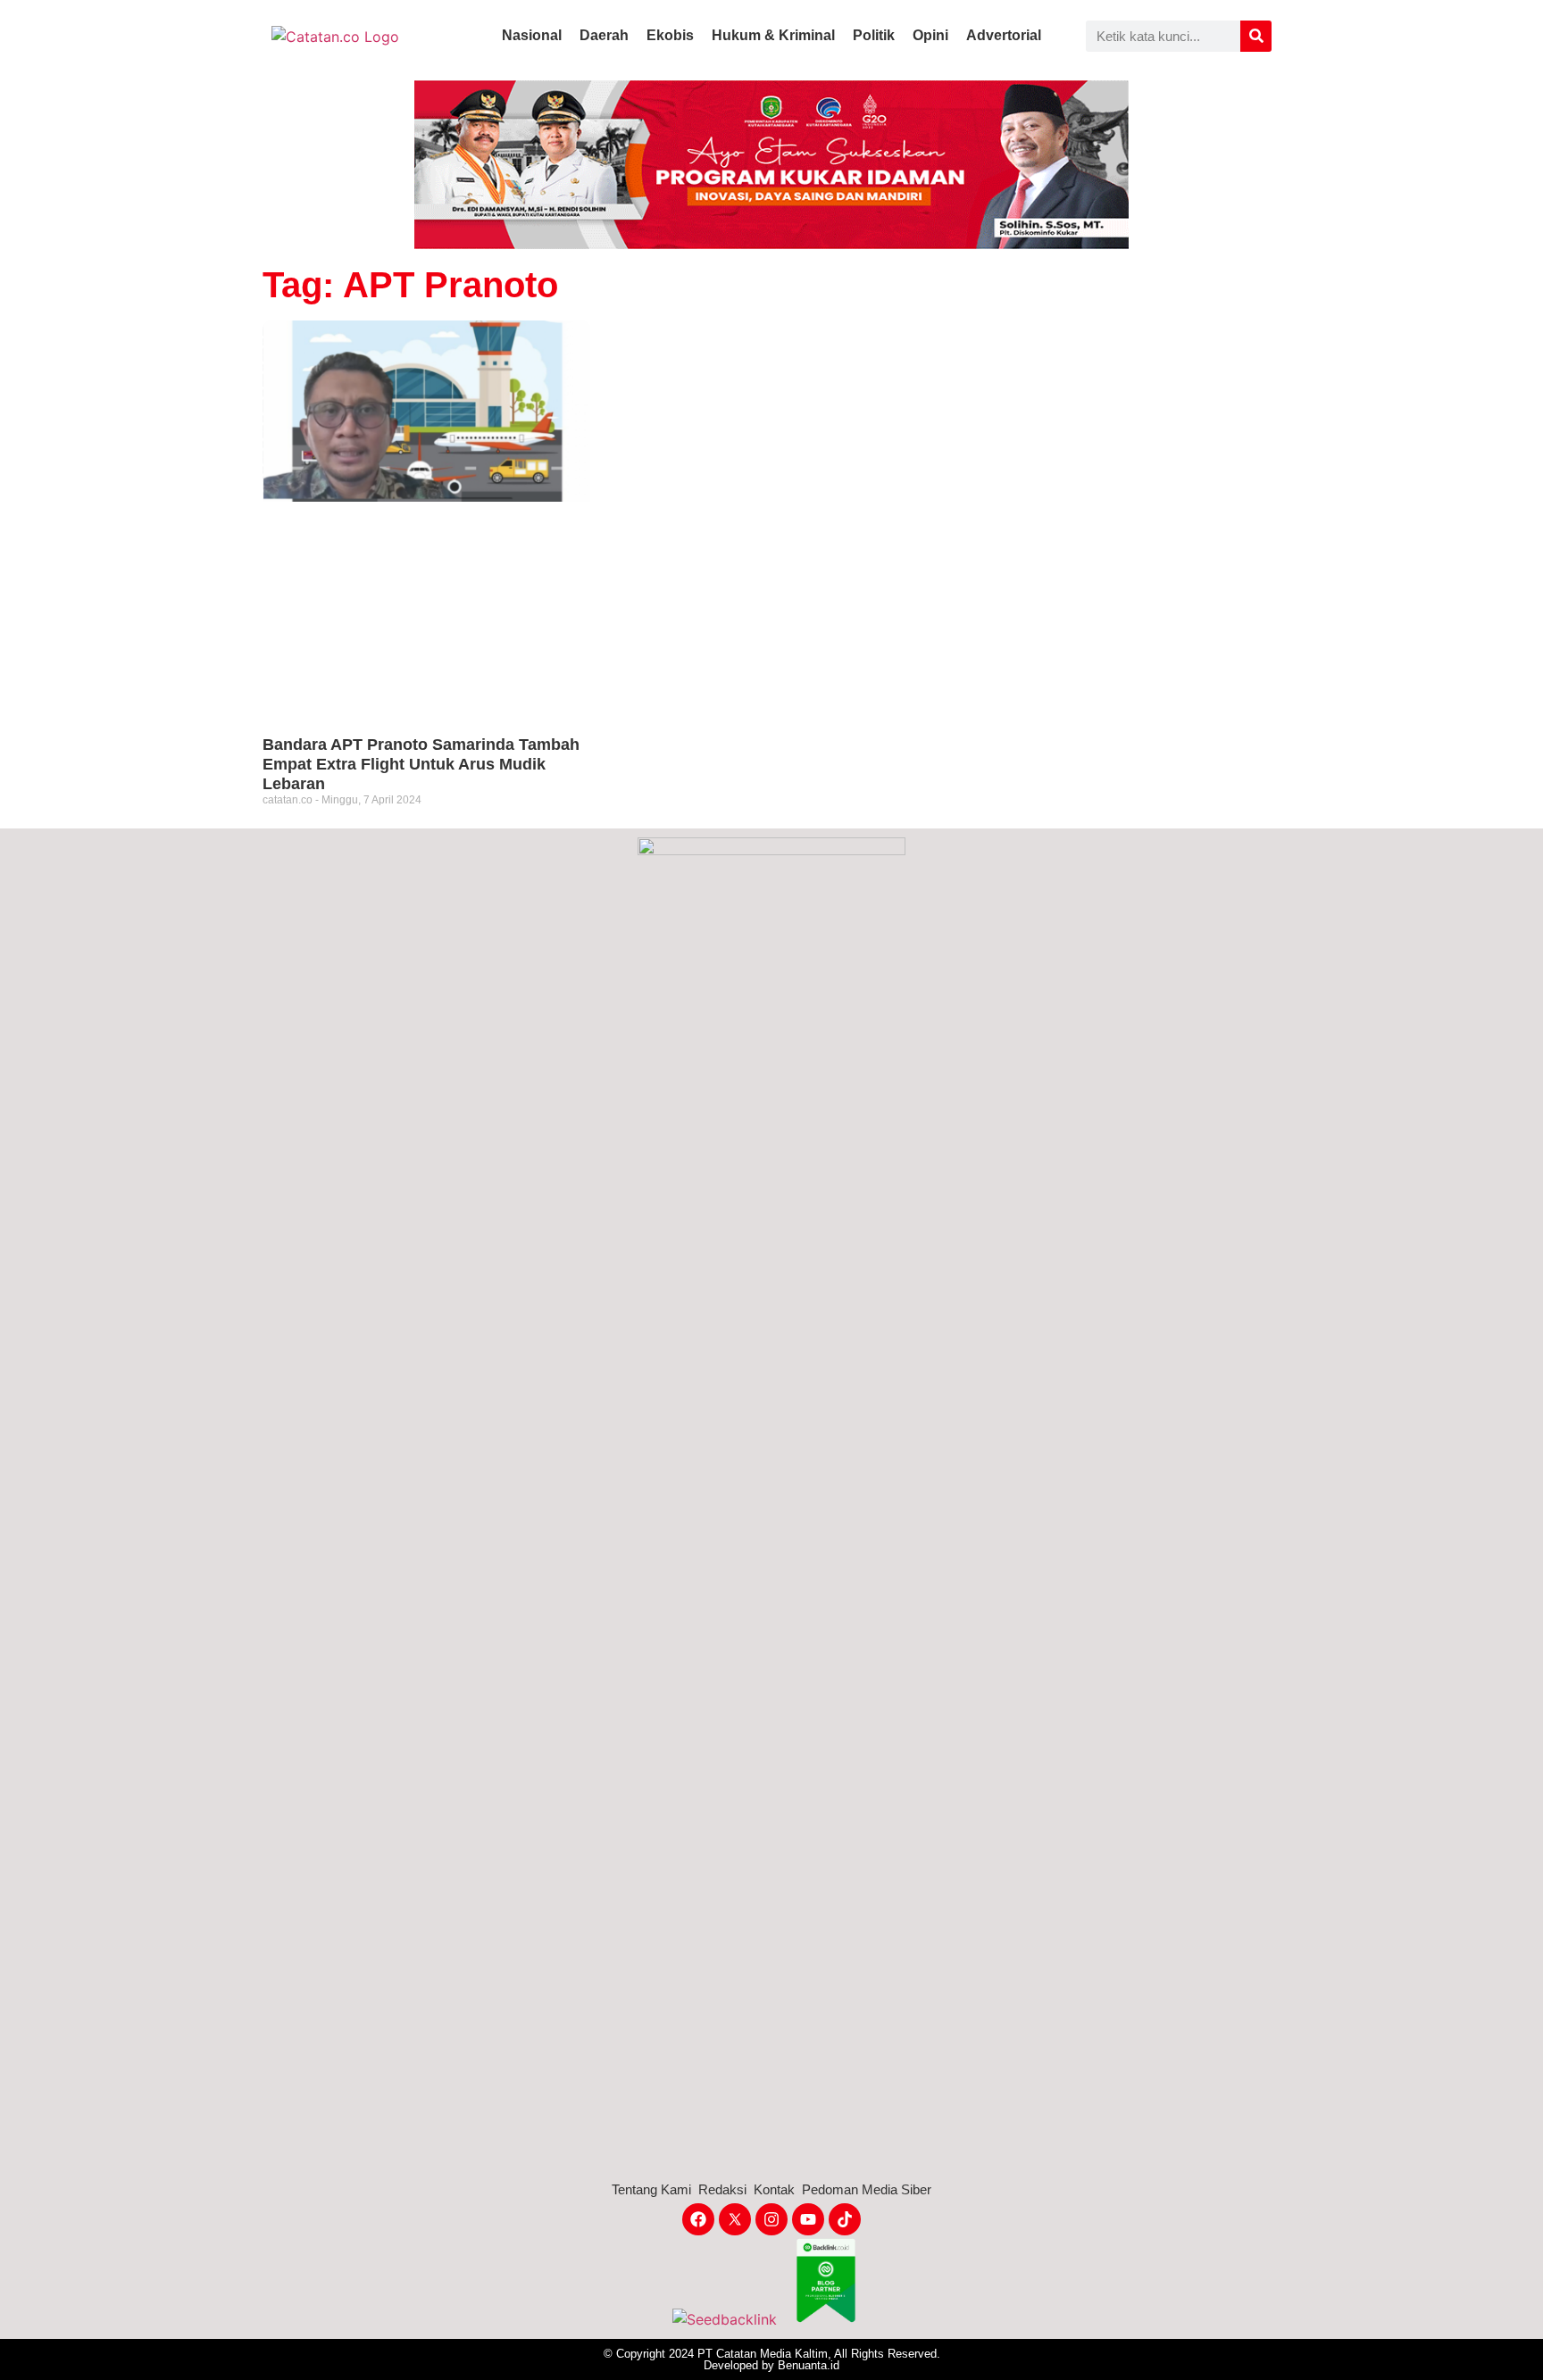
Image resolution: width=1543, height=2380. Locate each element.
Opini (930, 35)
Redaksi (722, 2189)
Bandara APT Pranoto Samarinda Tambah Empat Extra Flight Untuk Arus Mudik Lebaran (421, 764)
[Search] (1256, 36)
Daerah (604, 35)
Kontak (774, 2189)
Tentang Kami (651, 2189)
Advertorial (1004, 35)
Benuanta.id (809, 2365)
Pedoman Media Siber (867, 2189)
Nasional (532, 35)
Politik (874, 35)
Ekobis (670, 35)
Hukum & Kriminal (773, 35)
